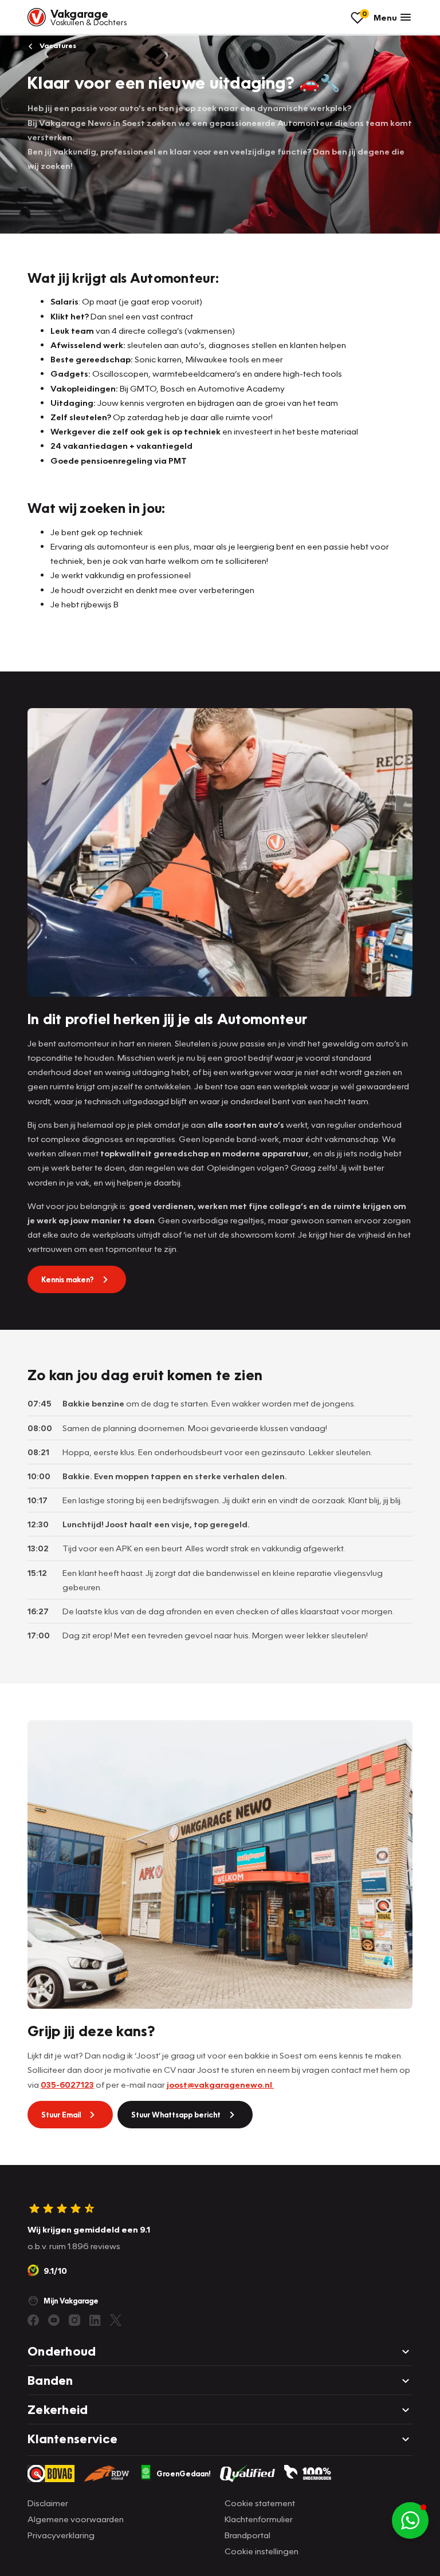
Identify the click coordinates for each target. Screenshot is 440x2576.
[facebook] (33, 2320)
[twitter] (116, 2320)
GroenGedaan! (184, 2474)
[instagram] (74, 2320)
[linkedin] (95, 2320)
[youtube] (54, 2320)
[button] (410, 2520)
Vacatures (57, 46)
